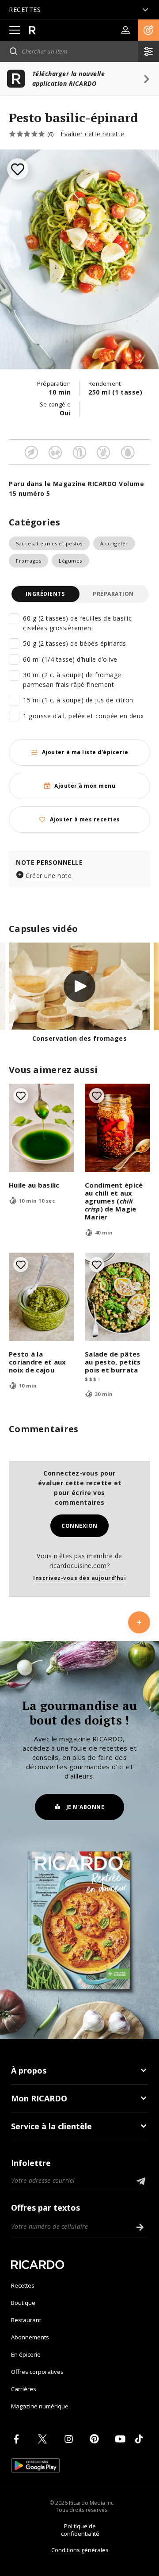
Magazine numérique (40, 2406)
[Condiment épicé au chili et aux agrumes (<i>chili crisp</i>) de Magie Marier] (117, 1128)
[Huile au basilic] (42, 1128)
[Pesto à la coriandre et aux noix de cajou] (42, 1297)
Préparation (113, 594)
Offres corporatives (37, 2372)
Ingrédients (45, 594)
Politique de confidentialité (80, 2530)
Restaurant (26, 2320)
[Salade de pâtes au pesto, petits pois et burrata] (117, 1297)
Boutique (23, 2303)
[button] (148, 30)
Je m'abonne (85, 1807)
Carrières (24, 2389)
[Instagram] (70, 2439)
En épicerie (26, 2354)
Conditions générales (80, 2550)
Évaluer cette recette (93, 134)
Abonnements (30, 2337)
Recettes (23, 2285)
